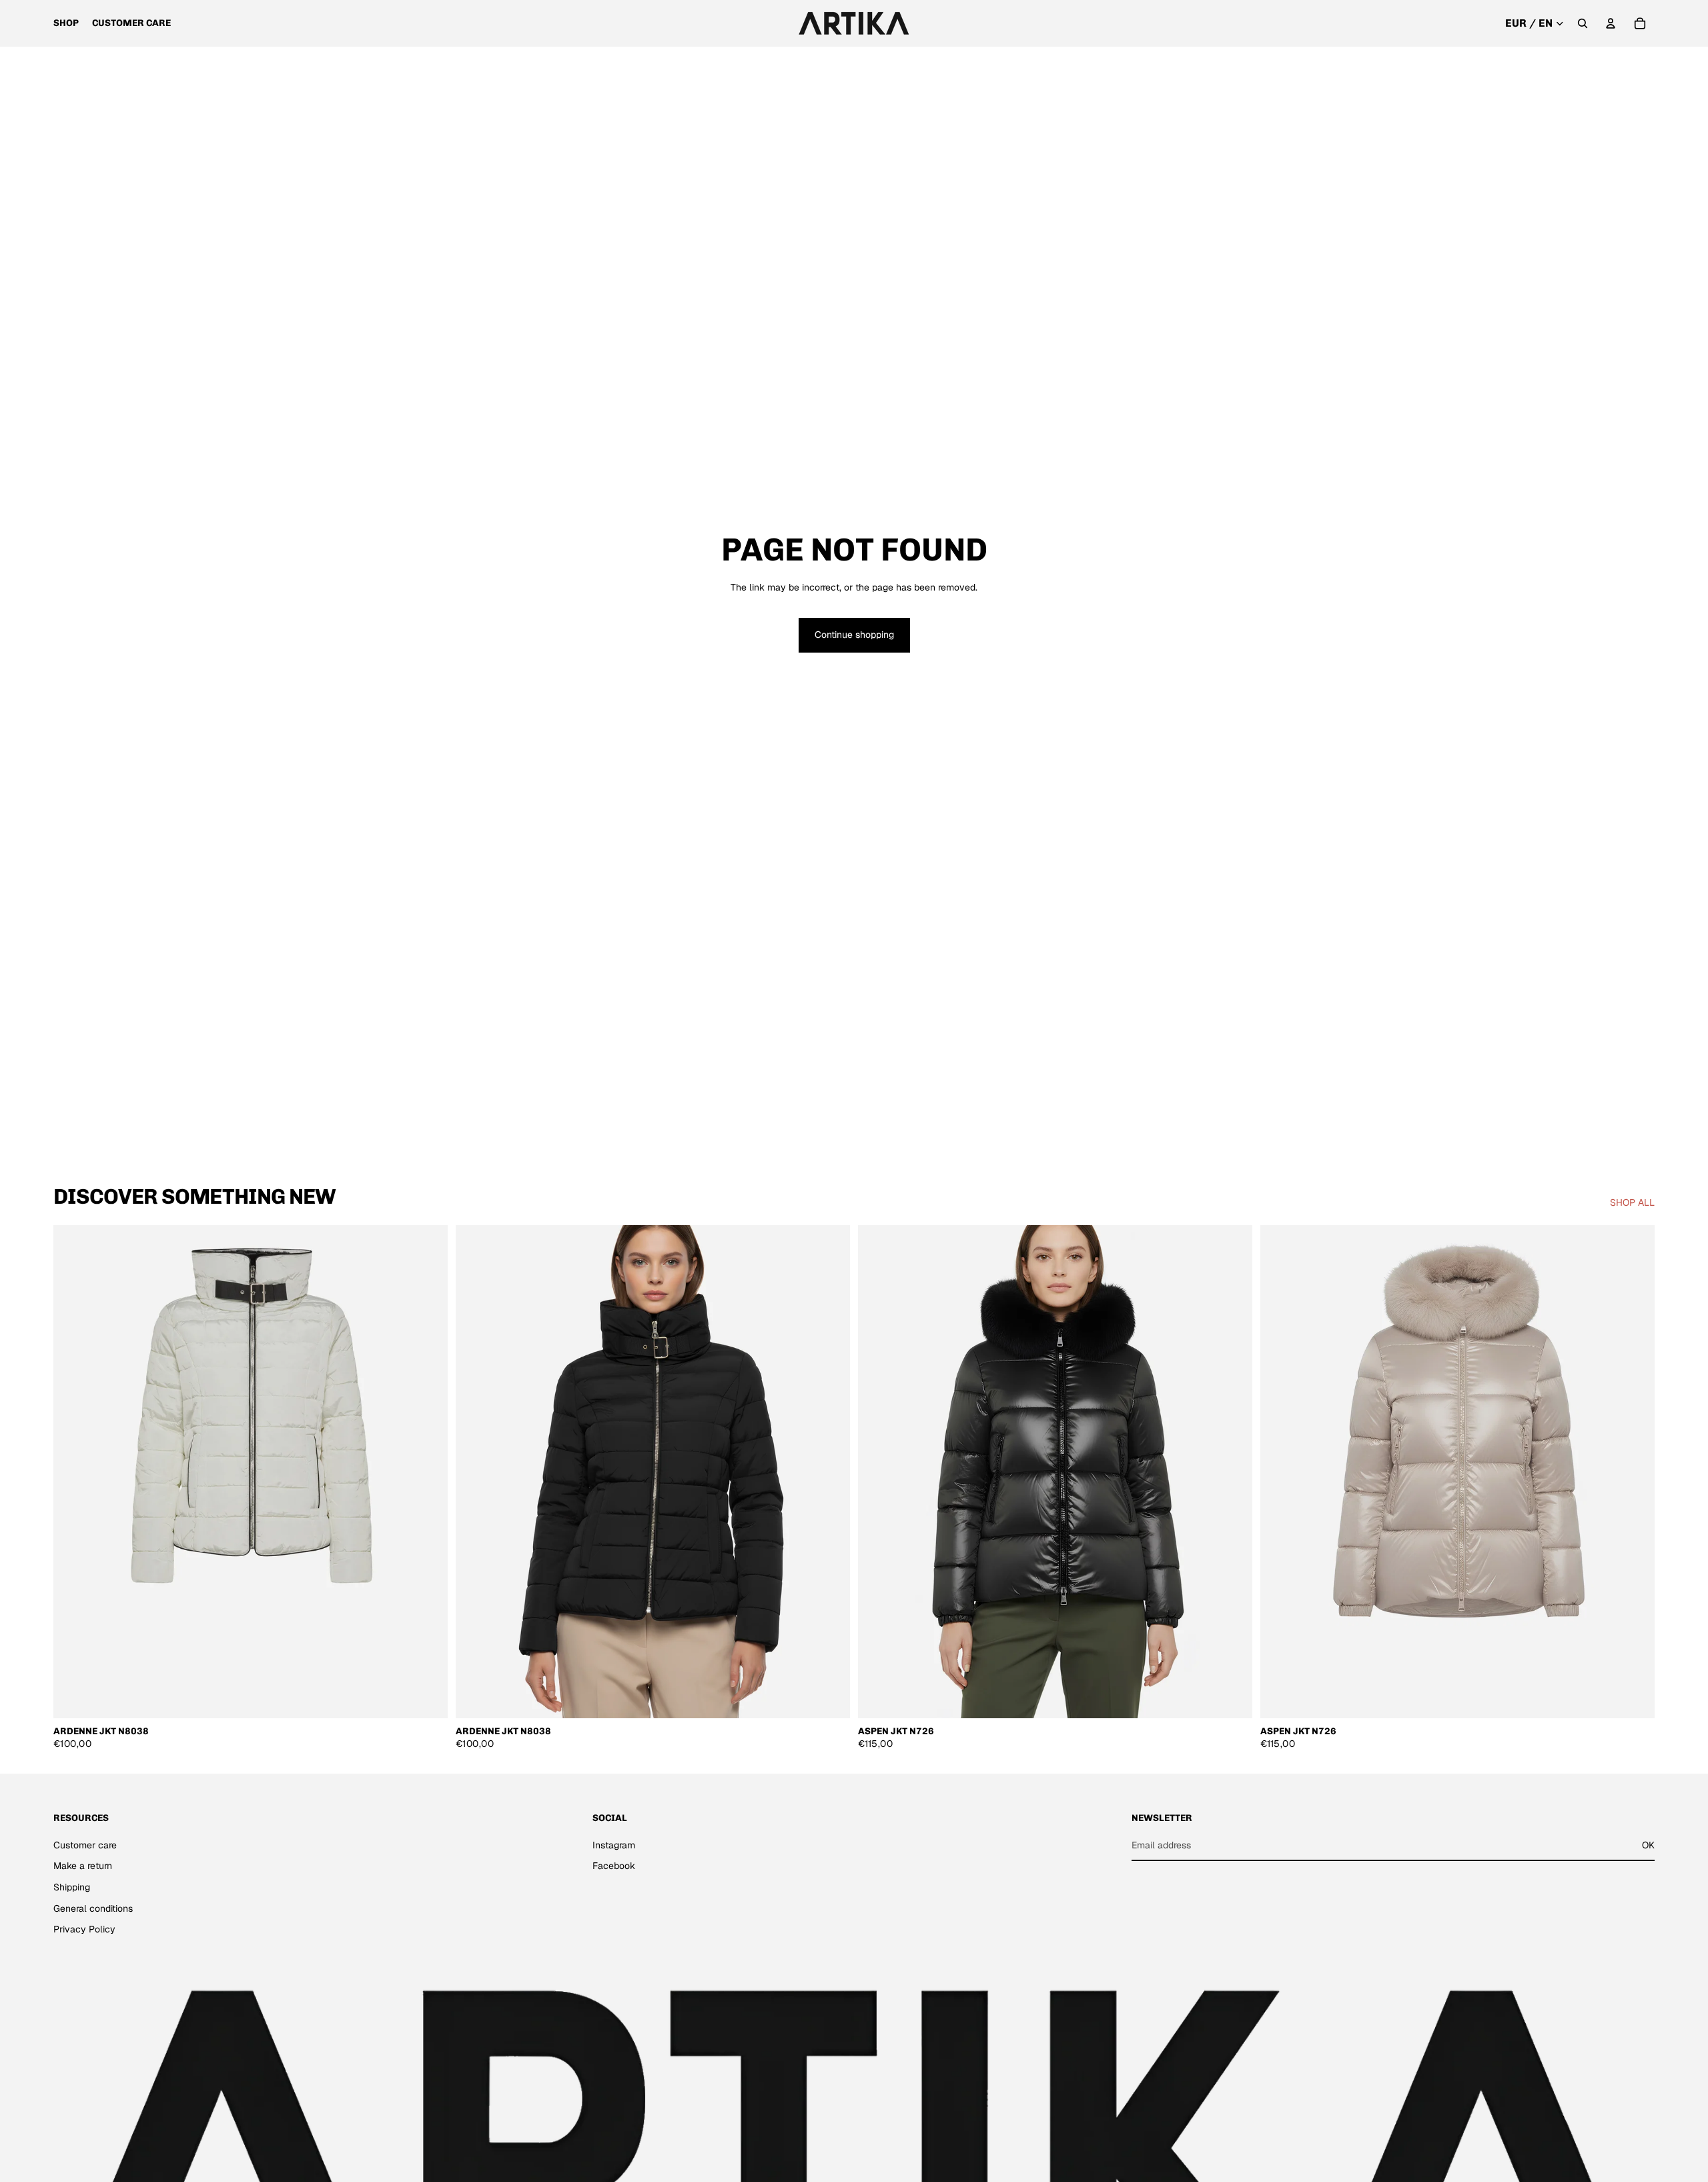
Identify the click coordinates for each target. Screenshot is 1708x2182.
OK (1648, 1844)
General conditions (93, 1908)
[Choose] (427, 1698)
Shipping (72, 1887)
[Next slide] (428, 1472)
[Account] (1611, 23)
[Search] (1583, 23)
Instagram (614, 1844)
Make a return (83, 1866)
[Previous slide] (73, 1472)
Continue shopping (854, 635)
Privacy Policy (84, 1929)
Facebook (614, 1866)
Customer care (85, 1844)
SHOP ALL (1632, 1202)
